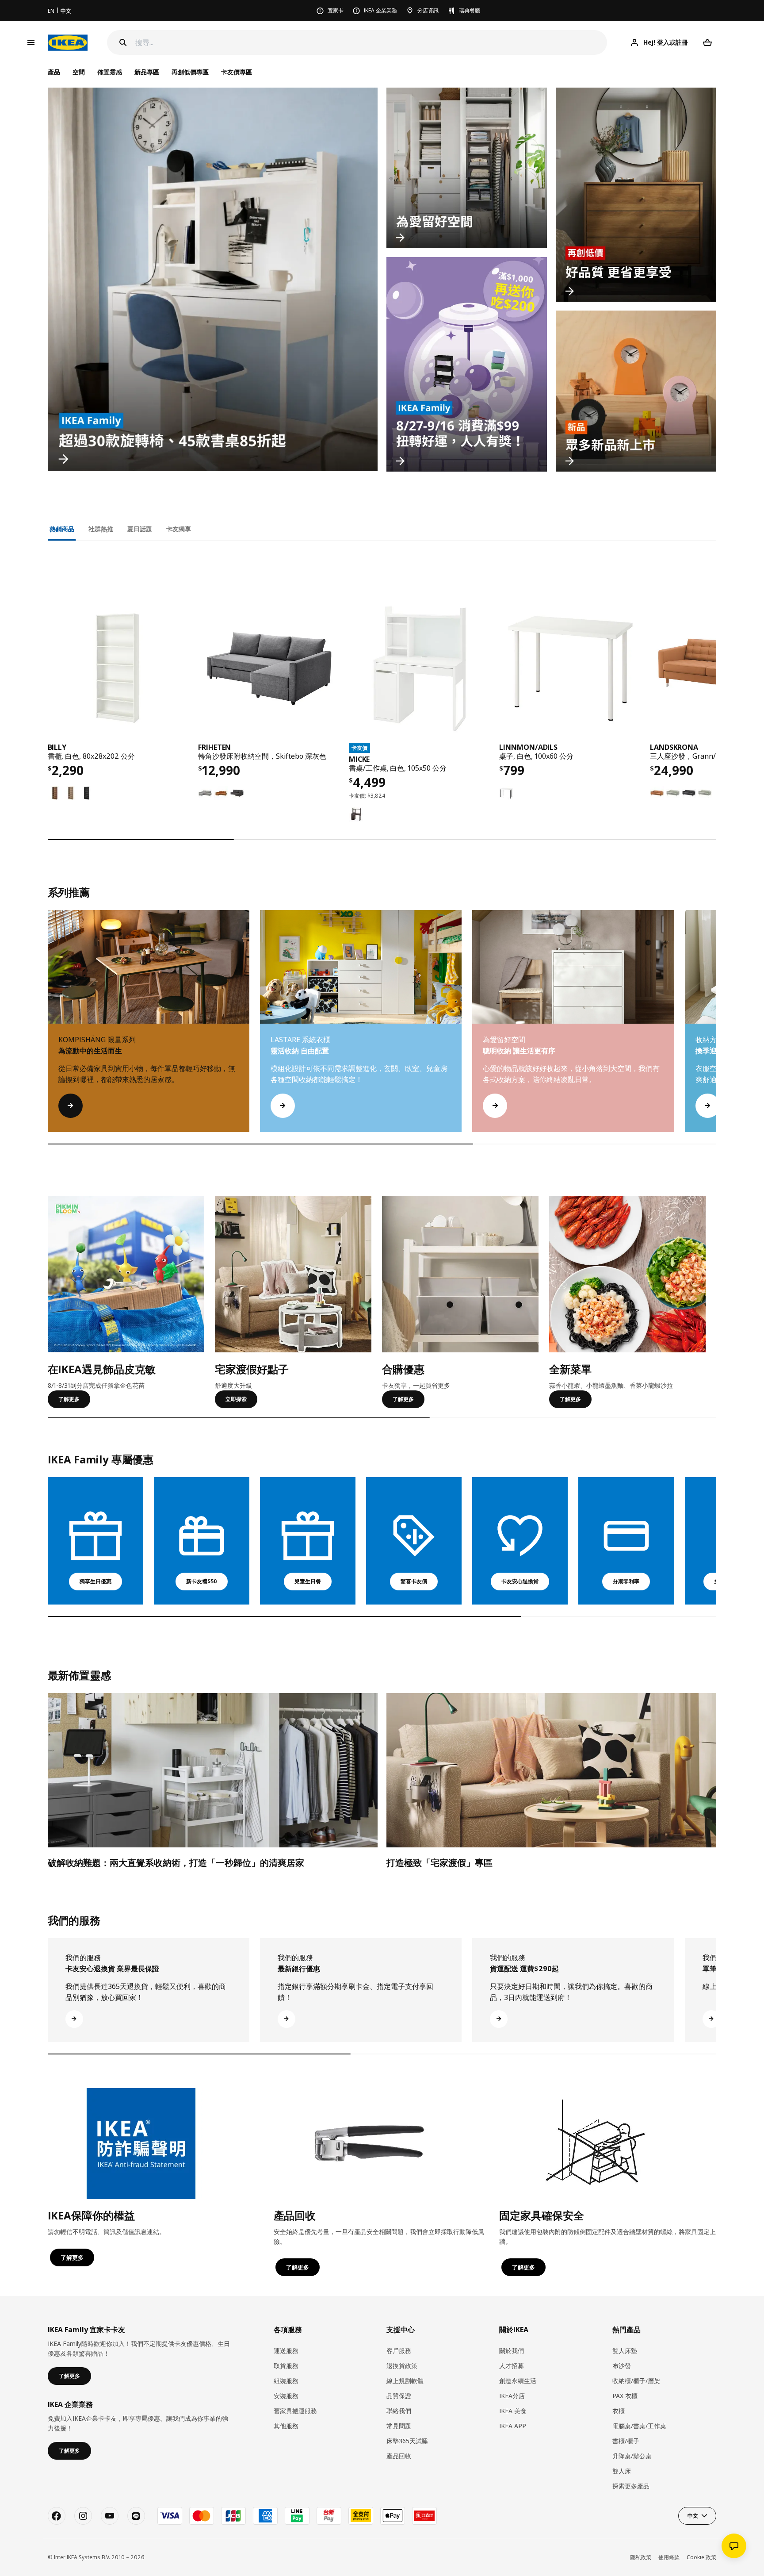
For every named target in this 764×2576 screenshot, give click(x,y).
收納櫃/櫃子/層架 (636, 2381)
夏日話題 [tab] (140, 529)
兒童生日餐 (308, 1581)
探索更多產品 (631, 2486)
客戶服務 (399, 2351)
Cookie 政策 (701, 2557)
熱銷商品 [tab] (62, 529)
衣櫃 (619, 2411)
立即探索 (236, 1399)
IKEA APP (513, 2426)
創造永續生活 (518, 2381)
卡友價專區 (237, 72)
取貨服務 (286, 2366)
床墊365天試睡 (407, 2441)
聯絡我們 (399, 2411)
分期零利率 (626, 1581)
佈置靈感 (110, 72)
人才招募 (512, 2366)
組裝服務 (286, 2381)
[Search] (123, 42)
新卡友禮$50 (202, 1581)
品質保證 (399, 2396)
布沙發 (622, 2366)
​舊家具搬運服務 (295, 2411)
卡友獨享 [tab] (179, 529)
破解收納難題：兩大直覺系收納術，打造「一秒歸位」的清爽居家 (176, 1863)
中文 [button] (693, 2516)
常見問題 (399, 2426)
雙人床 (622, 2471)
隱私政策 (641, 2557)
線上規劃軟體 (405, 2381)
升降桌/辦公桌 (632, 2456)
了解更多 (69, 1399)
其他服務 (286, 2426)
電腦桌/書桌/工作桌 (639, 2426)
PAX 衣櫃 (625, 2396)
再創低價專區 (190, 72)
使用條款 (669, 2557)
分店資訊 (428, 10)
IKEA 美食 (513, 2411)
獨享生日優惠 (95, 1581)
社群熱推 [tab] (101, 529)
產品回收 (399, 2456)
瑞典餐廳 (470, 10)
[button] (716, 1030)
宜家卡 (336, 10)
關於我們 (512, 2351)
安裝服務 (286, 2396)
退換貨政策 (402, 2366)
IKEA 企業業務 (380, 10)
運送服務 (286, 2351)
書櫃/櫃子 (626, 2441)
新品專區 (147, 72)
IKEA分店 (512, 2396)
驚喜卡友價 (414, 1581)
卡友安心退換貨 (520, 1581)
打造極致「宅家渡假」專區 (439, 1863)
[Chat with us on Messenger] (734, 2546)
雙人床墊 (625, 2351)
